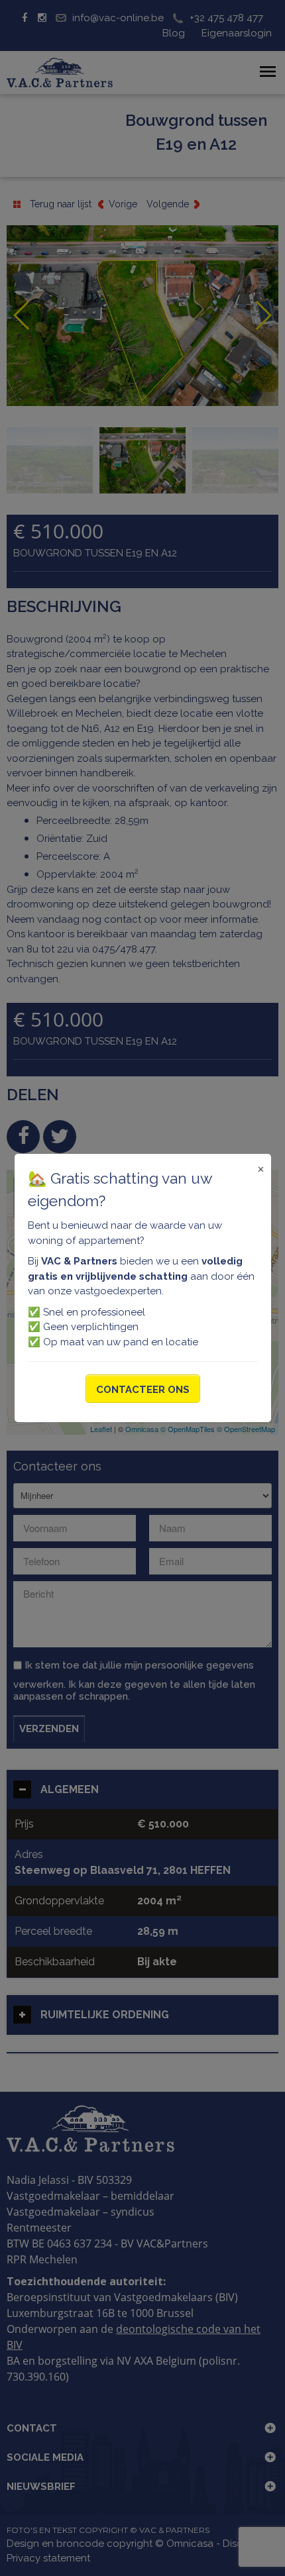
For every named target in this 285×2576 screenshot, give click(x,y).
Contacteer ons (143, 1390)
